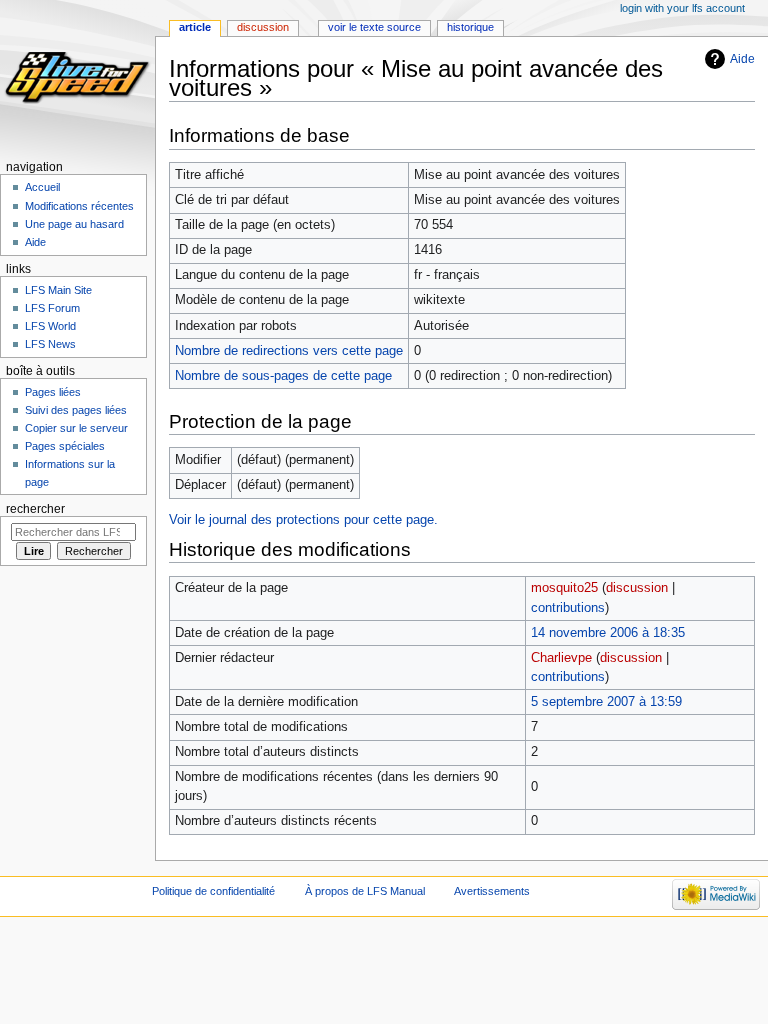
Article (195, 27)
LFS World (50, 326)
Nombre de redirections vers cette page (289, 351)
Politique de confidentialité (213, 891)
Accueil (42, 187)
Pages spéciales (65, 446)
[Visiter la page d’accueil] (77, 77)
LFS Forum (52, 308)
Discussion (263, 27)
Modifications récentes (79, 206)
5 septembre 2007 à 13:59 (606, 702)
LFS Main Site (58, 290)
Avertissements (492, 891)
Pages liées (53, 392)
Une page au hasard (74, 224)
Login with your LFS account (682, 8)
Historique (470, 27)
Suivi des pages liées (76, 410)
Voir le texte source (374, 27)
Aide (742, 59)
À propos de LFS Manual (365, 891)
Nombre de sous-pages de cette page (283, 376)
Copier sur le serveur (76, 428)
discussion (637, 588)
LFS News (50, 344)
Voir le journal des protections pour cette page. (303, 520)
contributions (568, 608)
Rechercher (35, 509)
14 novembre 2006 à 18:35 (608, 633)
